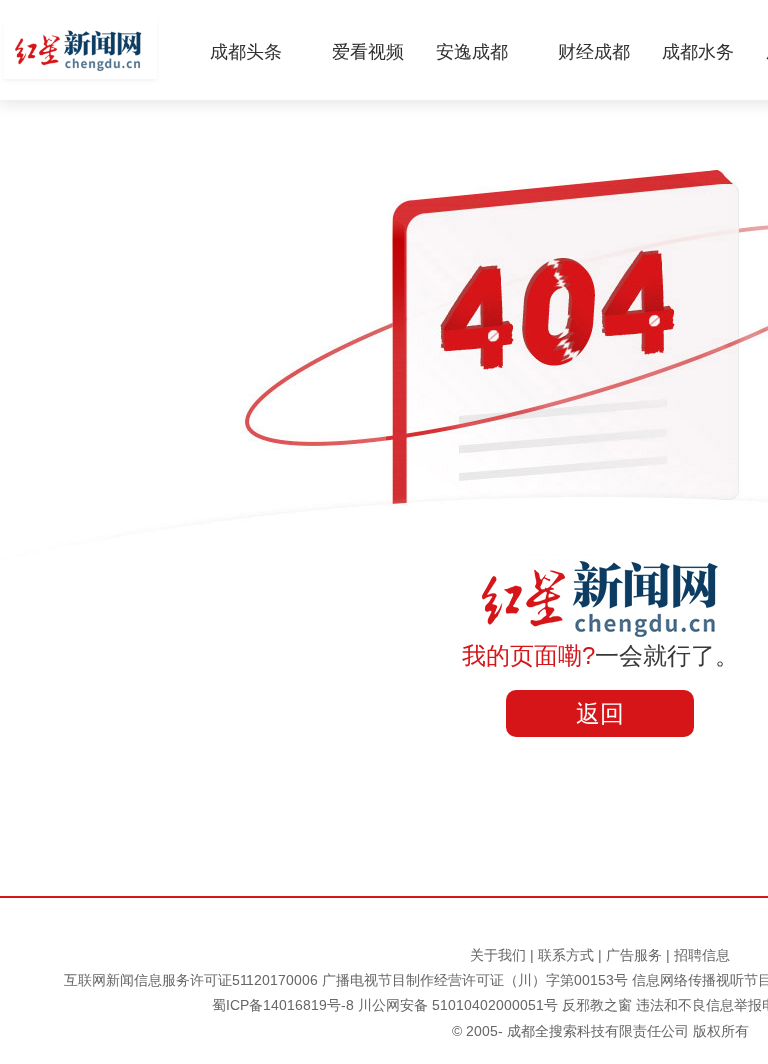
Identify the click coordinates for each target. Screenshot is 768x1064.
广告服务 (634, 955)
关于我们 (498, 955)
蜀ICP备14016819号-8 (283, 1005)
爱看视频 (368, 52)
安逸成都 (472, 52)
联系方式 (566, 955)
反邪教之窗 (597, 1005)
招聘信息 (702, 955)
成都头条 (246, 52)
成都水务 (698, 52)
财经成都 (594, 52)
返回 (600, 713)
